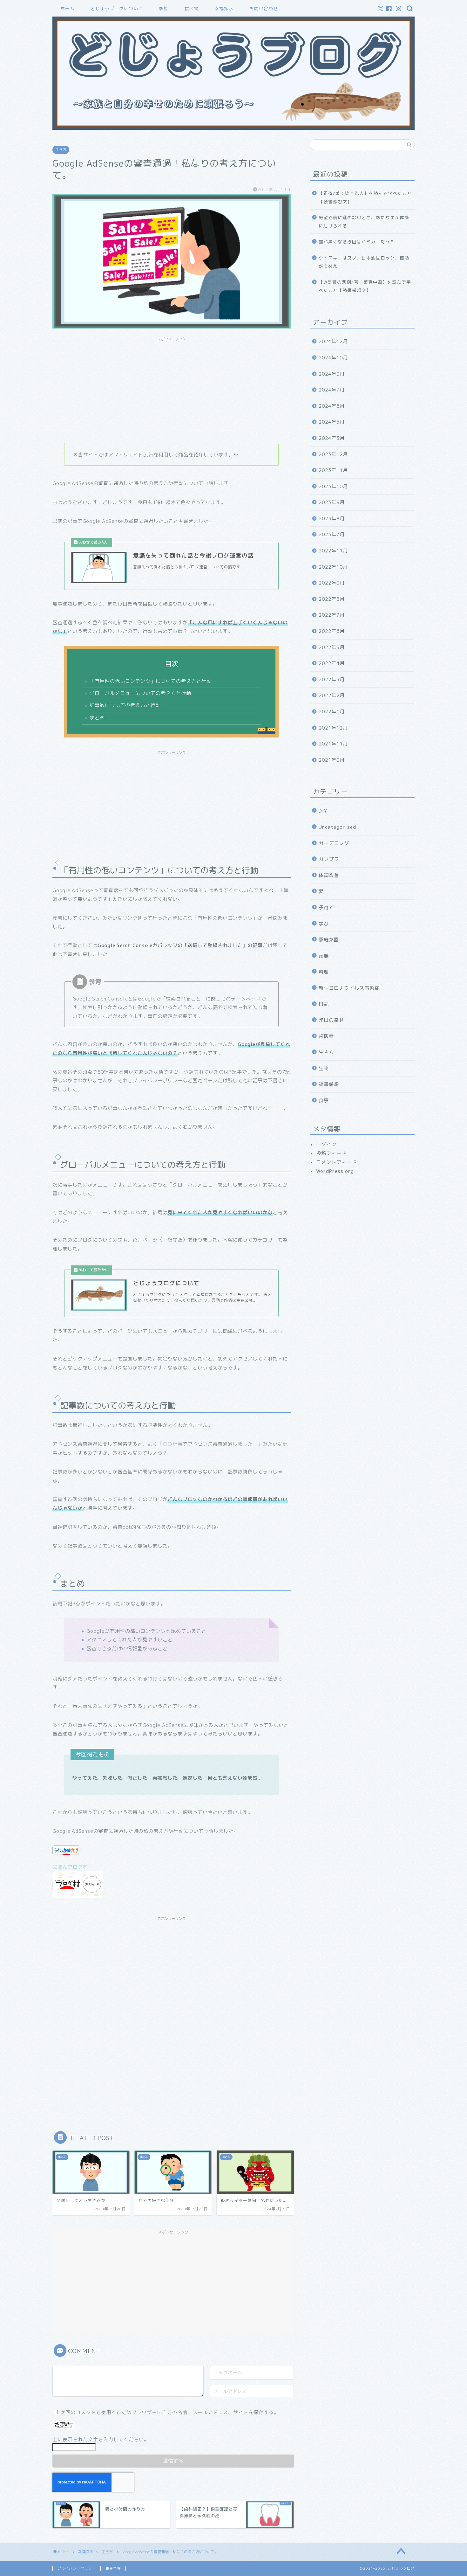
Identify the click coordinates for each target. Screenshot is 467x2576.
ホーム (68, 9)
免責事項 (113, 2568)
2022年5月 (332, 647)
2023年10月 (333, 486)
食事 (324, 1101)
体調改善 (329, 875)
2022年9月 (332, 583)
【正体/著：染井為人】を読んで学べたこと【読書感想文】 (365, 197)
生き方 (61, 150)
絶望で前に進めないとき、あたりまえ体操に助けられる (364, 222)
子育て (326, 907)
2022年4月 (332, 663)
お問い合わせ (264, 9)
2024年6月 (332, 406)
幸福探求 (224, 9)
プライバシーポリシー (77, 2568)
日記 (324, 1004)
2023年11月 (333, 470)
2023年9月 (332, 502)
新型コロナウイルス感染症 (349, 988)
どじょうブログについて (117, 9)
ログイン (326, 1144)
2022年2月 (332, 695)
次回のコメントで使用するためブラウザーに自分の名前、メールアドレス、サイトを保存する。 (170, 2412)
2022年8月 (332, 599)
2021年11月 (333, 744)
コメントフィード (336, 1162)
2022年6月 (332, 631)
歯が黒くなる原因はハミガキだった (357, 242)
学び (324, 924)
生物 (324, 1068)
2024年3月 (332, 438)
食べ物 (191, 9)
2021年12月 (333, 728)
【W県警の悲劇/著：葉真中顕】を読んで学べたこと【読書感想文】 (365, 286)
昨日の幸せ (331, 1020)
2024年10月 (333, 358)
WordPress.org (335, 1171)
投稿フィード (331, 1153)
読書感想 (329, 1084)
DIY (323, 811)
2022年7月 (332, 615)
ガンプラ (329, 859)
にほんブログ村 (70, 1867)
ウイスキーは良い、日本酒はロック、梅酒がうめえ (364, 262)
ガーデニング (334, 843)
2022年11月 (333, 551)
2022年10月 (333, 567)
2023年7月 (332, 534)
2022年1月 (332, 712)
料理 (324, 972)
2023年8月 (332, 519)
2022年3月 (332, 679)
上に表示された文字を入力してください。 (101, 2439)
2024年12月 (333, 341)
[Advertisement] (172, 389)
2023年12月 (333, 454)
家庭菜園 (329, 940)
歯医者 (326, 1036)
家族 (164, 9)
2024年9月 (332, 374)
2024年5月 (332, 422)
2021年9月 (332, 760)
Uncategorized (337, 827)
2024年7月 (332, 390)
